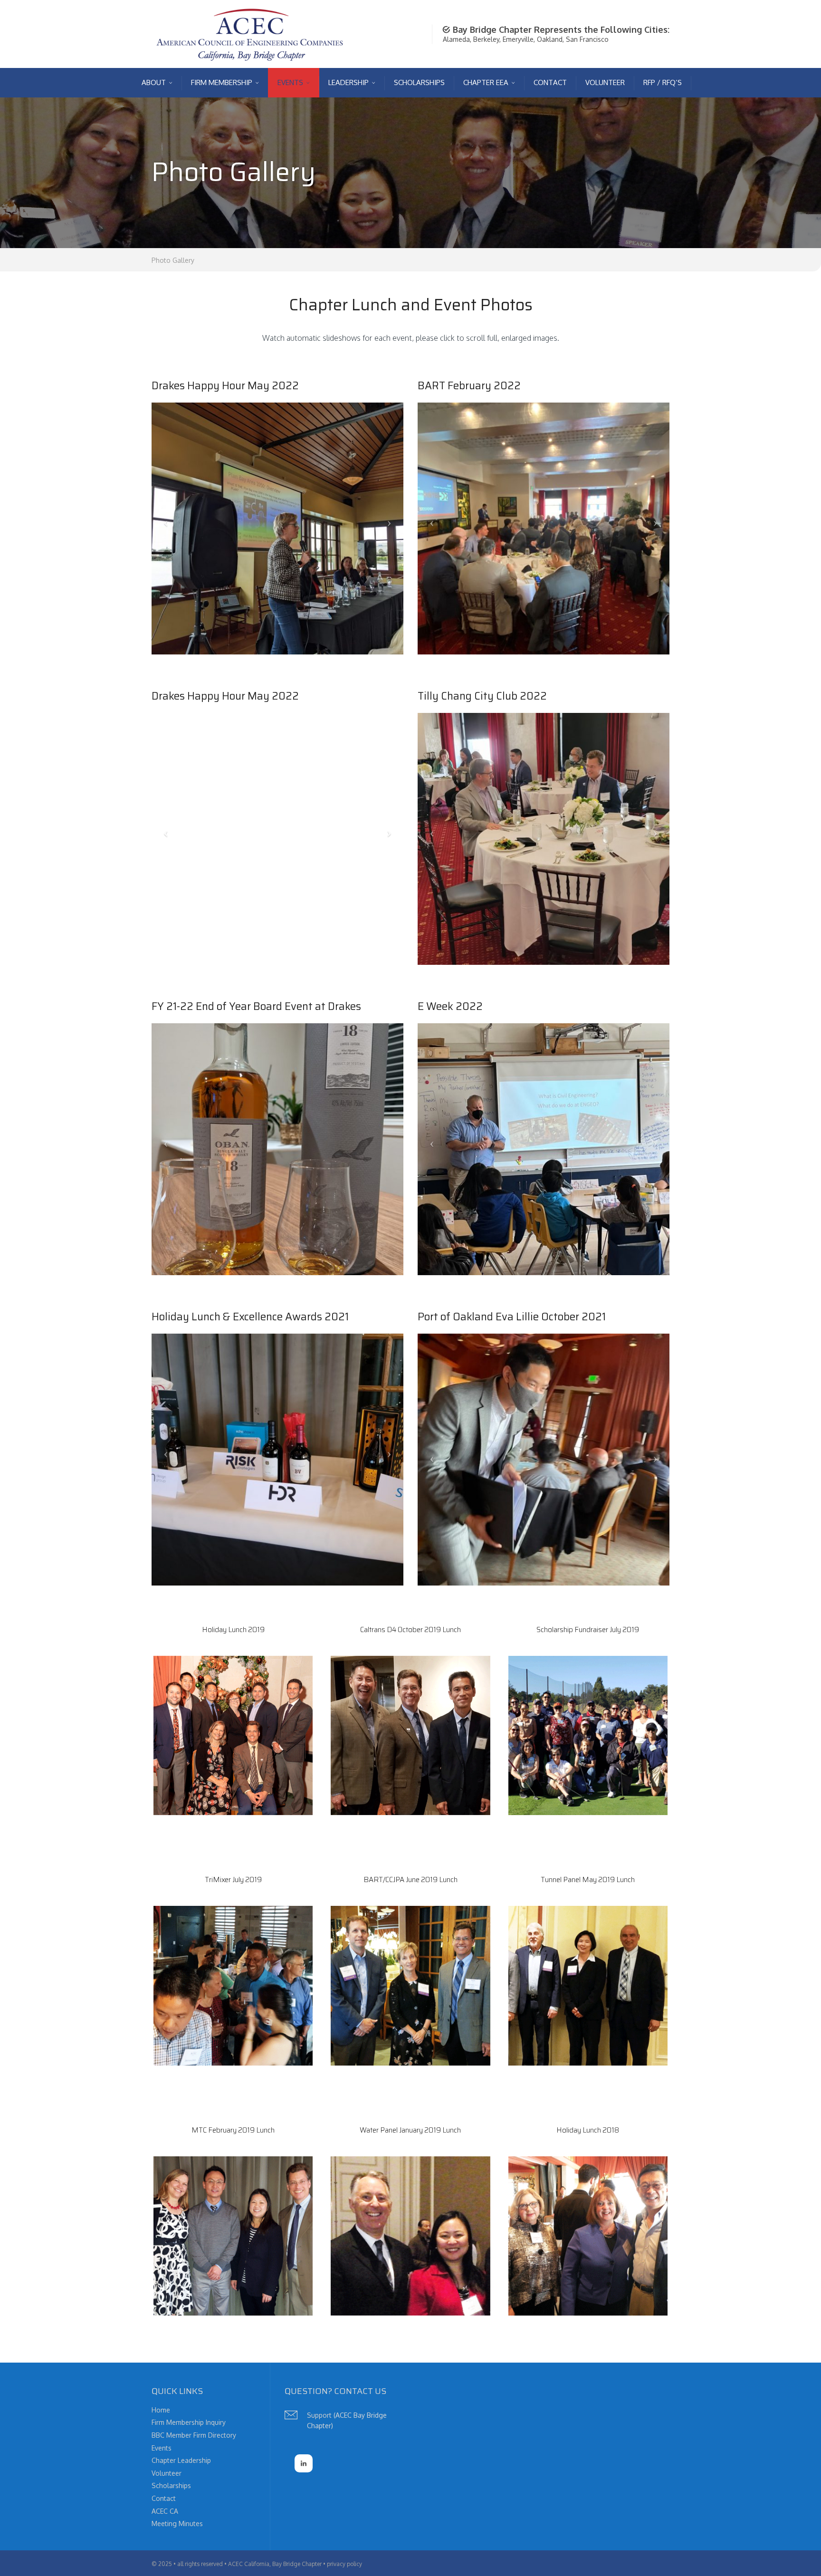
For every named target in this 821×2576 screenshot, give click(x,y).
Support (319, 2415)
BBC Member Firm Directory (194, 2435)
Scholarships (171, 2485)
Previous (316, 1736)
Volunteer (167, 2473)
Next (327, 1736)
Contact (164, 2498)
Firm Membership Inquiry (189, 2422)
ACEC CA (165, 2511)
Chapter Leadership (181, 2460)
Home (161, 2410)
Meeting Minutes (177, 2523)
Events (162, 2448)
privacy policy (344, 2564)
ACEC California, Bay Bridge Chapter (275, 2564)
